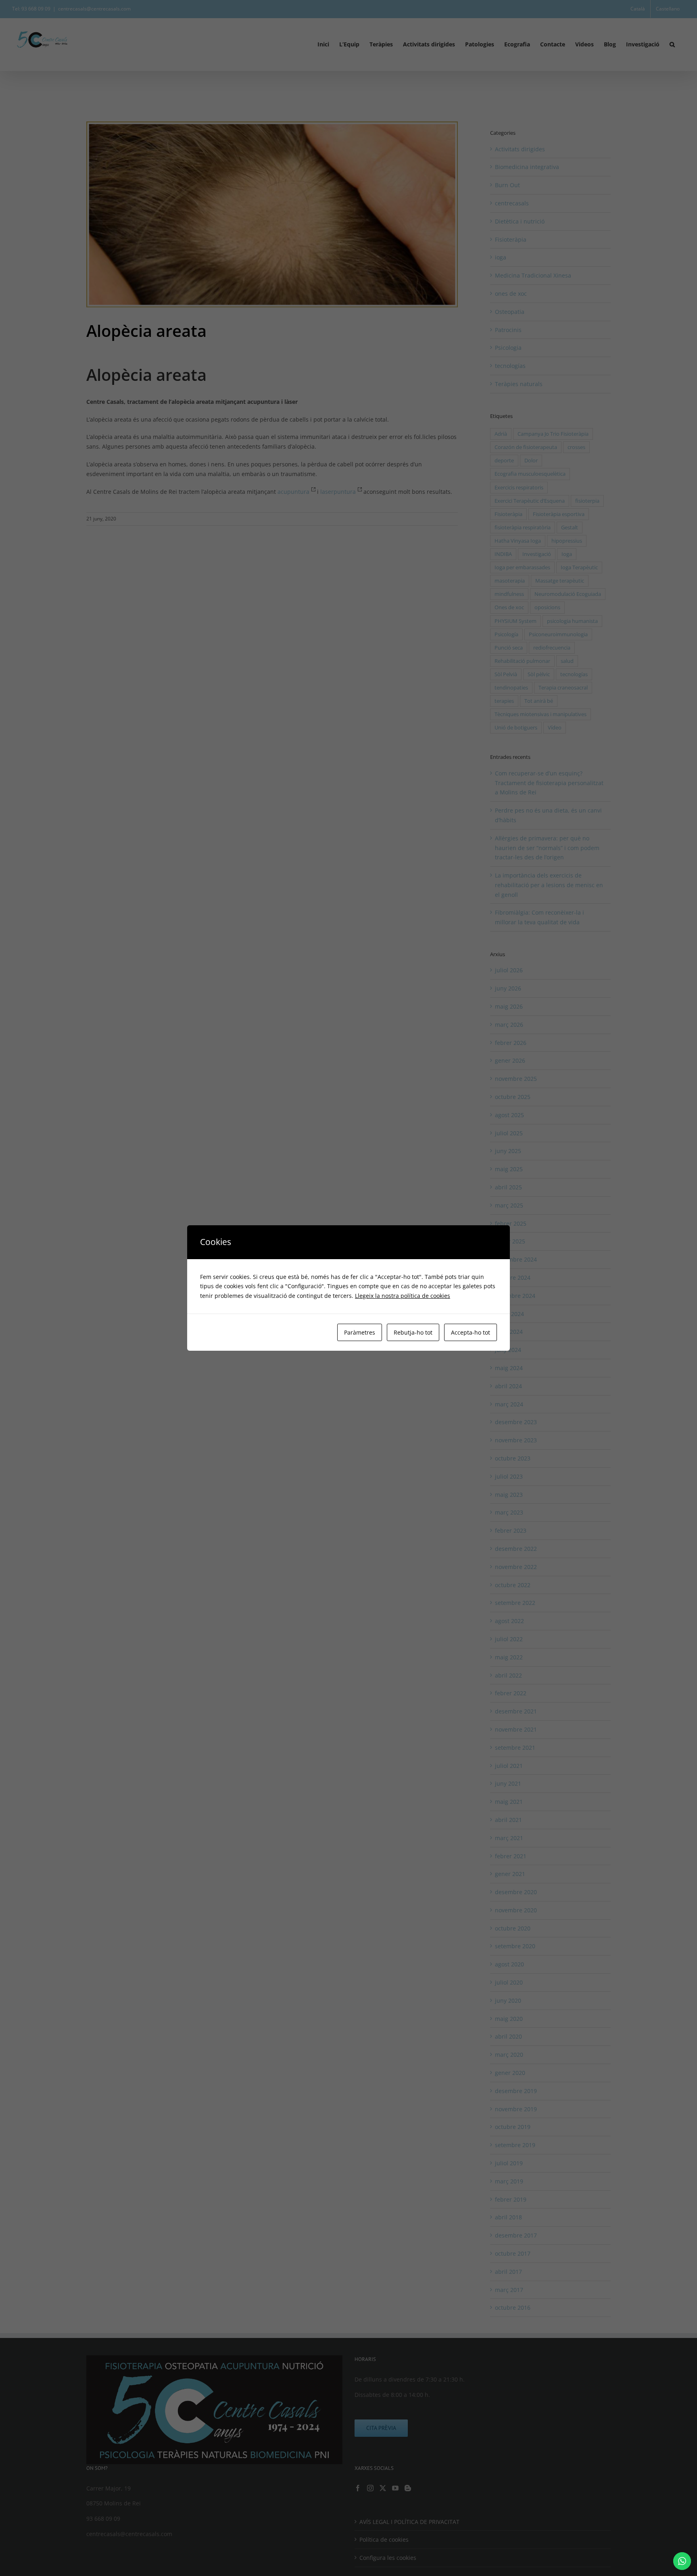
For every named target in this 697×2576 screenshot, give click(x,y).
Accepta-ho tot (471, 1332)
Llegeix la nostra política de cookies (403, 1296)
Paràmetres (360, 1332)
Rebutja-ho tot (413, 1332)
